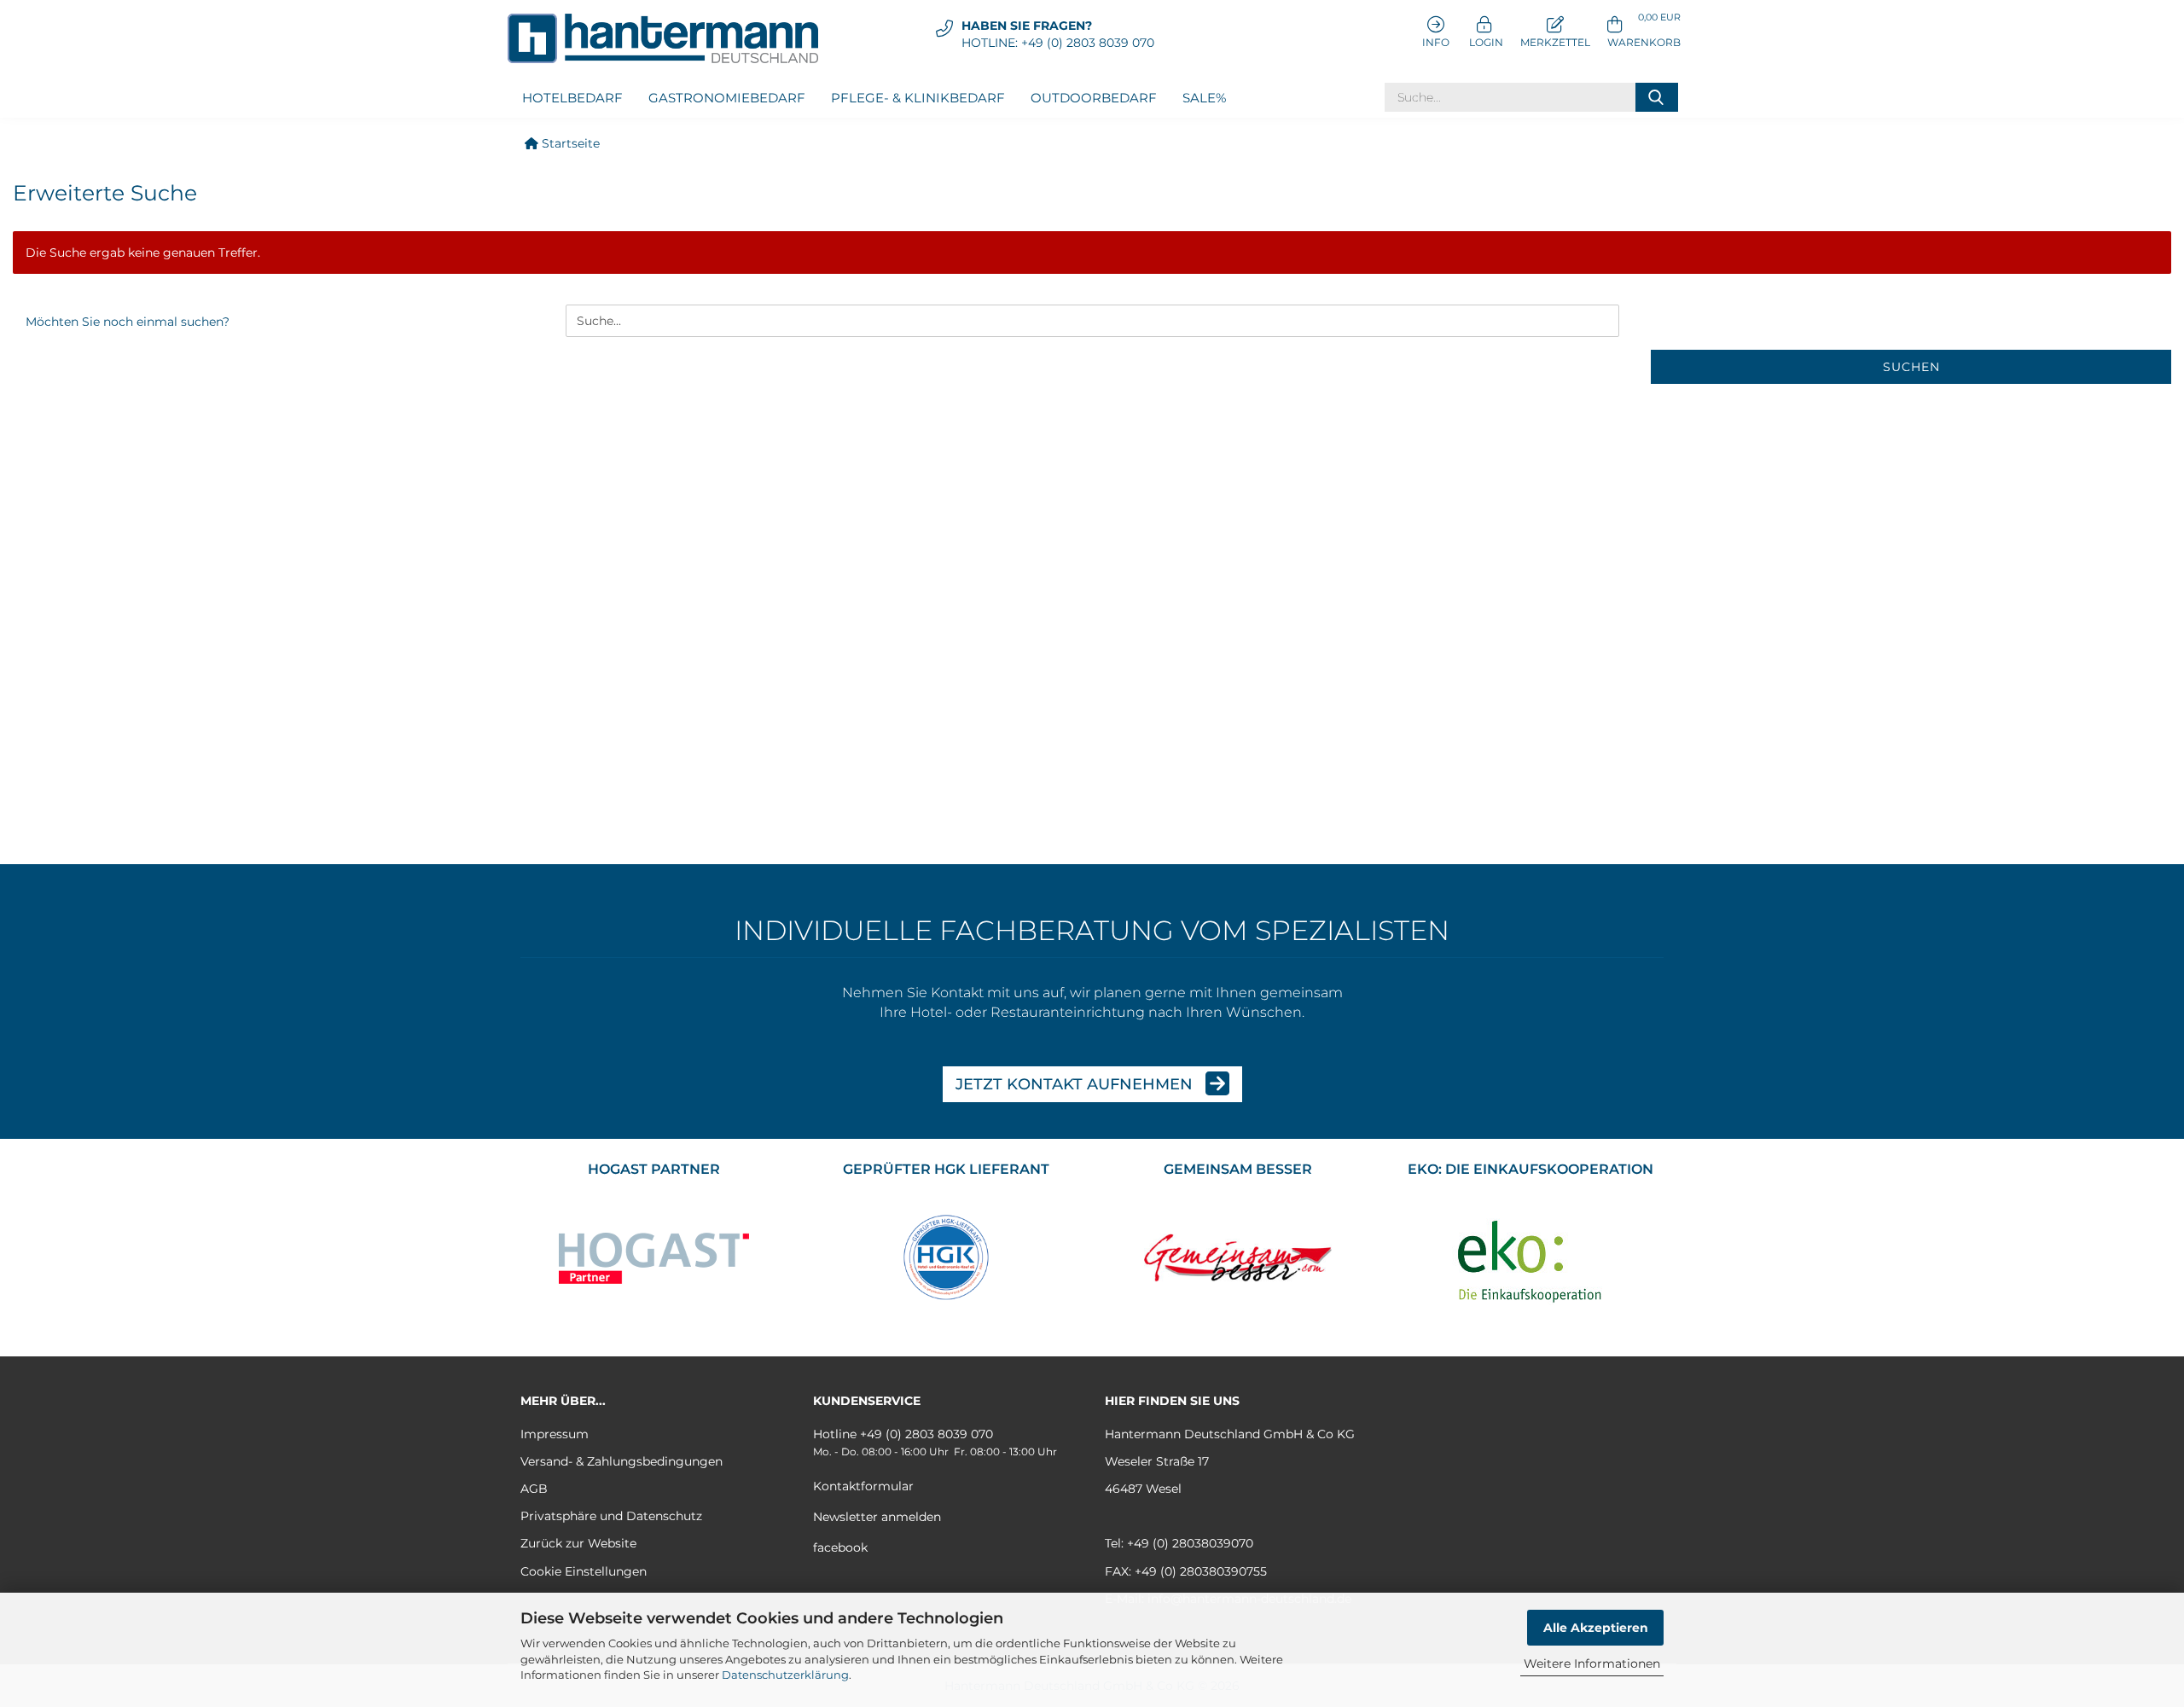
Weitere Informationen (1592, 1663)
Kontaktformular (863, 1486)
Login (1485, 42)
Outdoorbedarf (1094, 98)
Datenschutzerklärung (785, 1675)
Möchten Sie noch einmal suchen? (128, 322)
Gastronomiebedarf (727, 98)
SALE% (1204, 98)
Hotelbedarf (572, 98)
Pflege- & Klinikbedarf (918, 98)
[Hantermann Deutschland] (669, 38)
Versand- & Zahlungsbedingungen (622, 1461)
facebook (840, 1547)
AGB (534, 1489)
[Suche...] (1657, 97)
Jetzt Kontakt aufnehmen (1076, 1084)
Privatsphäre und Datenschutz (611, 1516)
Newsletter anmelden (877, 1517)
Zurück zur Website (578, 1543)
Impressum (555, 1434)
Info (1436, 42)
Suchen (1911, 367)
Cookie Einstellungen (584, 1571)
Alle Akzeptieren (1596, 1628)
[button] (1644, 30)
